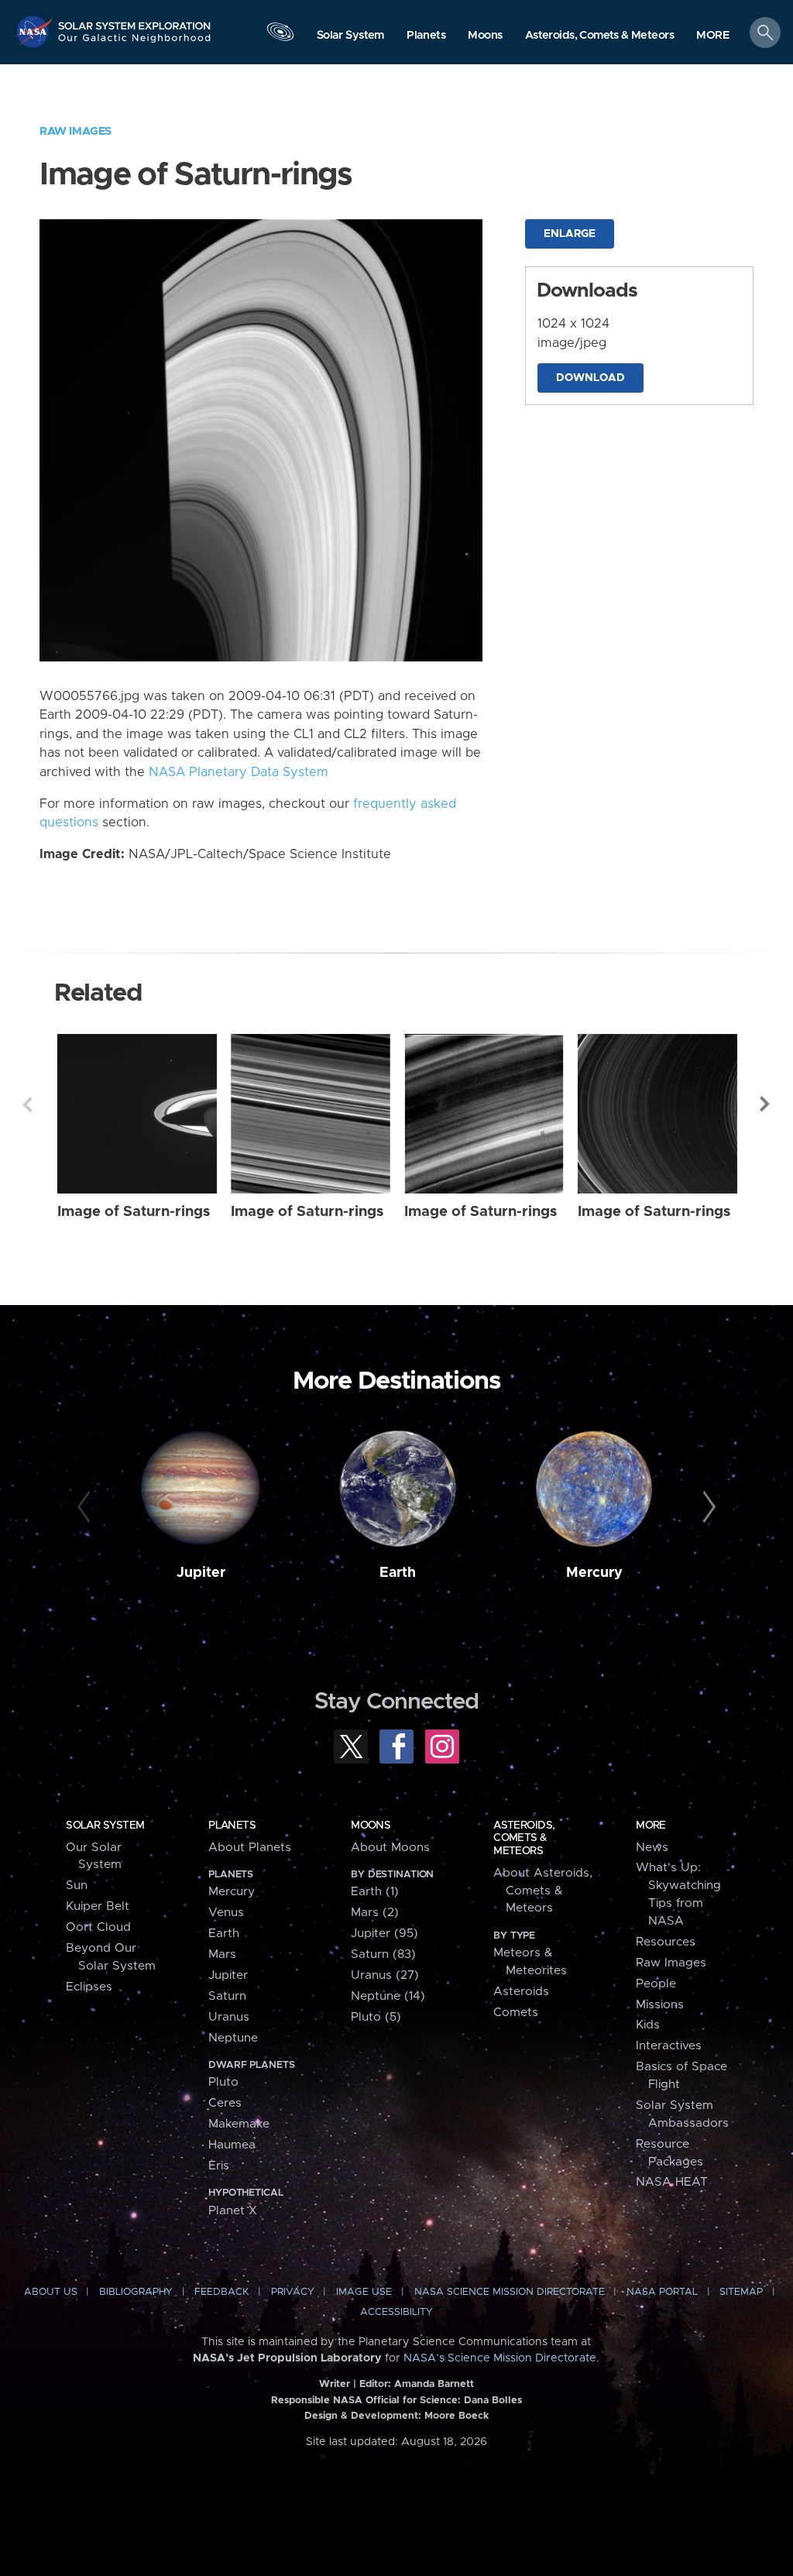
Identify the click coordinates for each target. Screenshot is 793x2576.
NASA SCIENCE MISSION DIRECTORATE (510, 2292)
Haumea (232, 2145)
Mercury (594, 1573)
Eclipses (89, 1987)
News (652, 1848)
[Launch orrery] (280, 36)
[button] (713, 36)
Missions (660, 2005)
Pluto (223, 2082)
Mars (222, 1954)
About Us (51, 2292)
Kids (648, 2025)
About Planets (250, 1848)
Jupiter (201, 1573)
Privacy (293, 2292)
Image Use (364, 2292)
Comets (516, 2013)
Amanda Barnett (434, 2384)
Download (590, 378)
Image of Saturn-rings (134, 1212)
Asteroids (521, 1992)
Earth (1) (375, 1892)
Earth (398, 1573)
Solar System (105, 1826)
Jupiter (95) (384, 1934)
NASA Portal (662, 2292)
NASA (36, 31)
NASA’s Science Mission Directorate (500, 2358)
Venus (226, 1913)
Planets (232, 1826)
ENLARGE (570, 234)
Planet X (233, 2211)
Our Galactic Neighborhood (135, 43)
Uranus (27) (385, 1975)
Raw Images (76, 131)
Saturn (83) (383, 1954)
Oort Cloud (98, 1927)
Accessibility (396, 2312)
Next (766, 1104)
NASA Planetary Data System (239, 772)
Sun (77, 1886)
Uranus (229, 2017)
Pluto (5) (376, 2017)
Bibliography (136, 2292)
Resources (666, 1942)
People (656, 1984)
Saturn (227, 1996)
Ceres (225, 2103)
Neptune (233, 2038)
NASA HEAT (672, 2182)
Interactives (669, 2046)
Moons (371, 1826)
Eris (219, 2166)
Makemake (239, 2124)
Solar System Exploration (135, 21)
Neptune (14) (388, 1996)
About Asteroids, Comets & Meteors (543, 1891)
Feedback (221, 2292)
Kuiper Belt (98, 1906)
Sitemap (741, 2292)
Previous (27, 1104)
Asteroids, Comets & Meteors (524, 1838)
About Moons (390, 1848)
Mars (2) (375, 1913)
